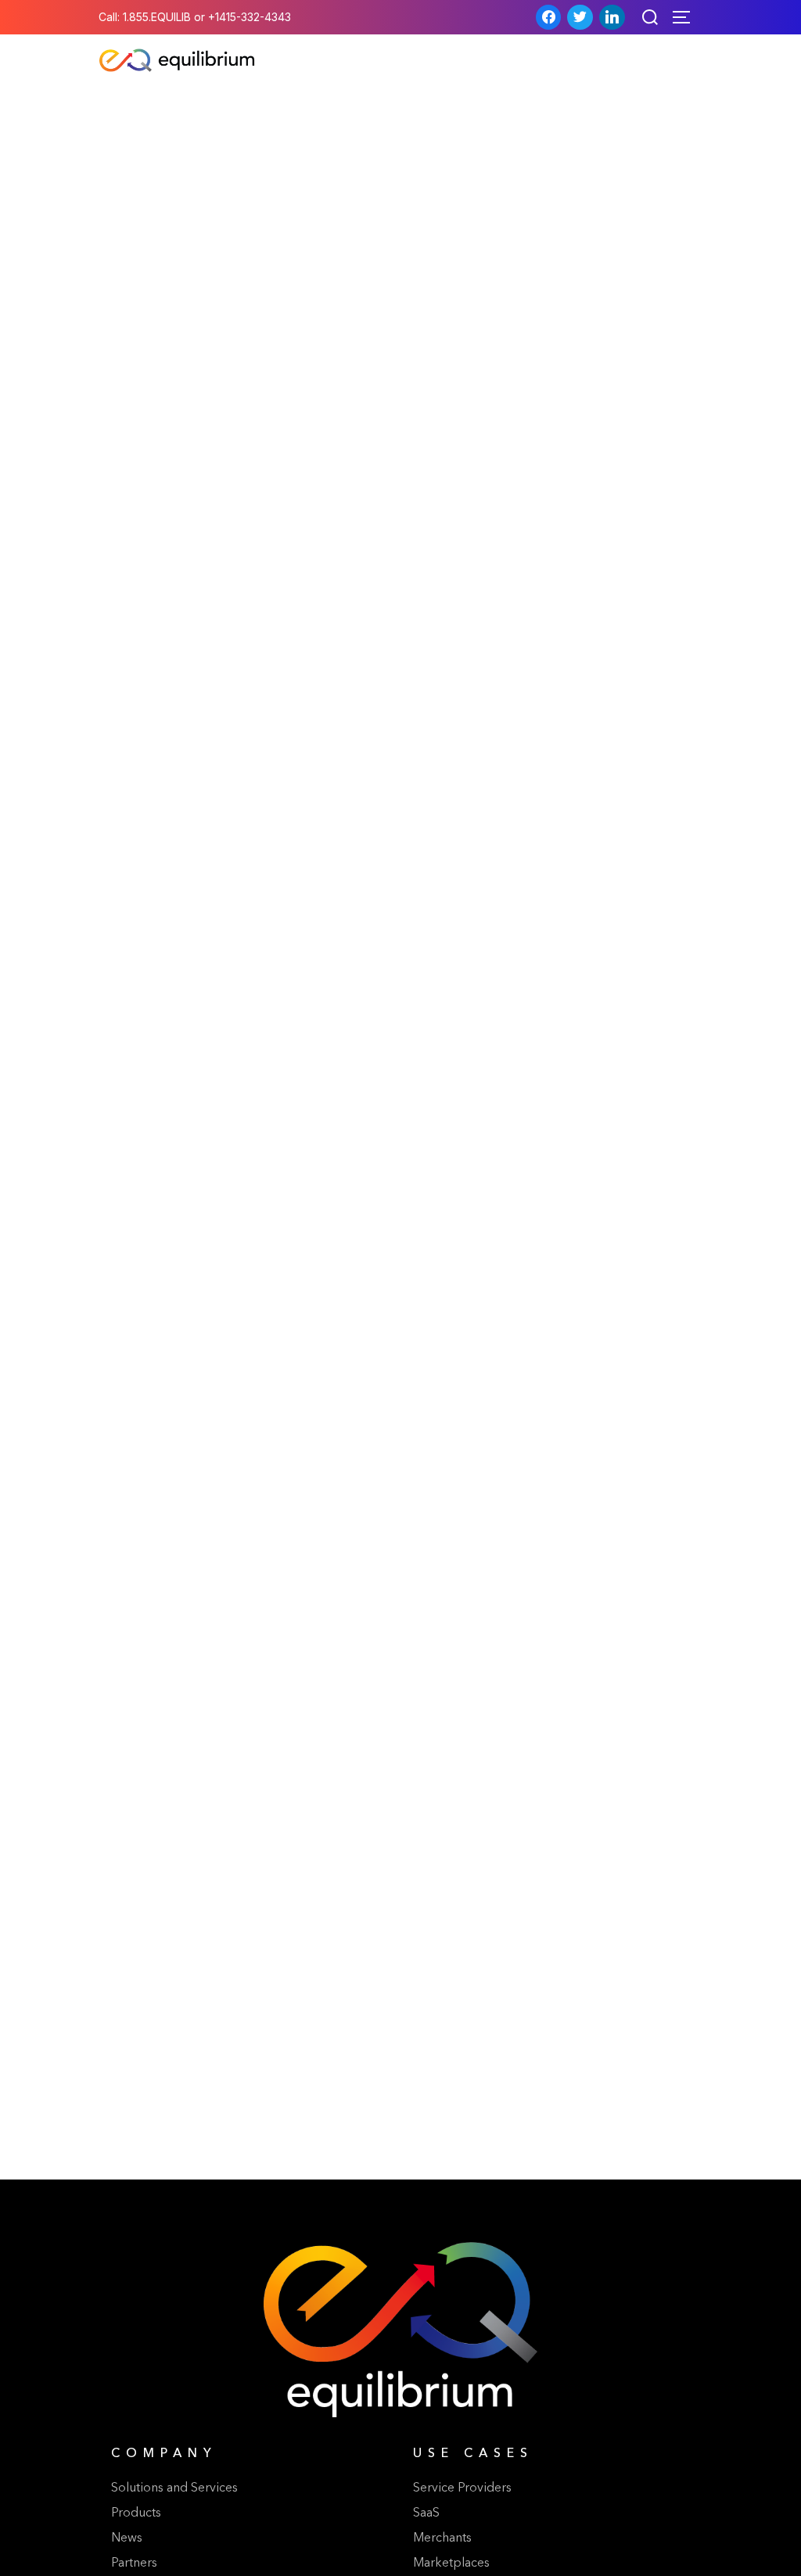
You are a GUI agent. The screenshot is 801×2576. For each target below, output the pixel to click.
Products (136, 2513)
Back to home (400, 1390)
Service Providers (462, 2488)
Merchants (442, 2538)
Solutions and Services (174, 2488)
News (127, 2538)
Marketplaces (451, 2563)
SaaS (426, 2513)
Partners (134, 2563)
